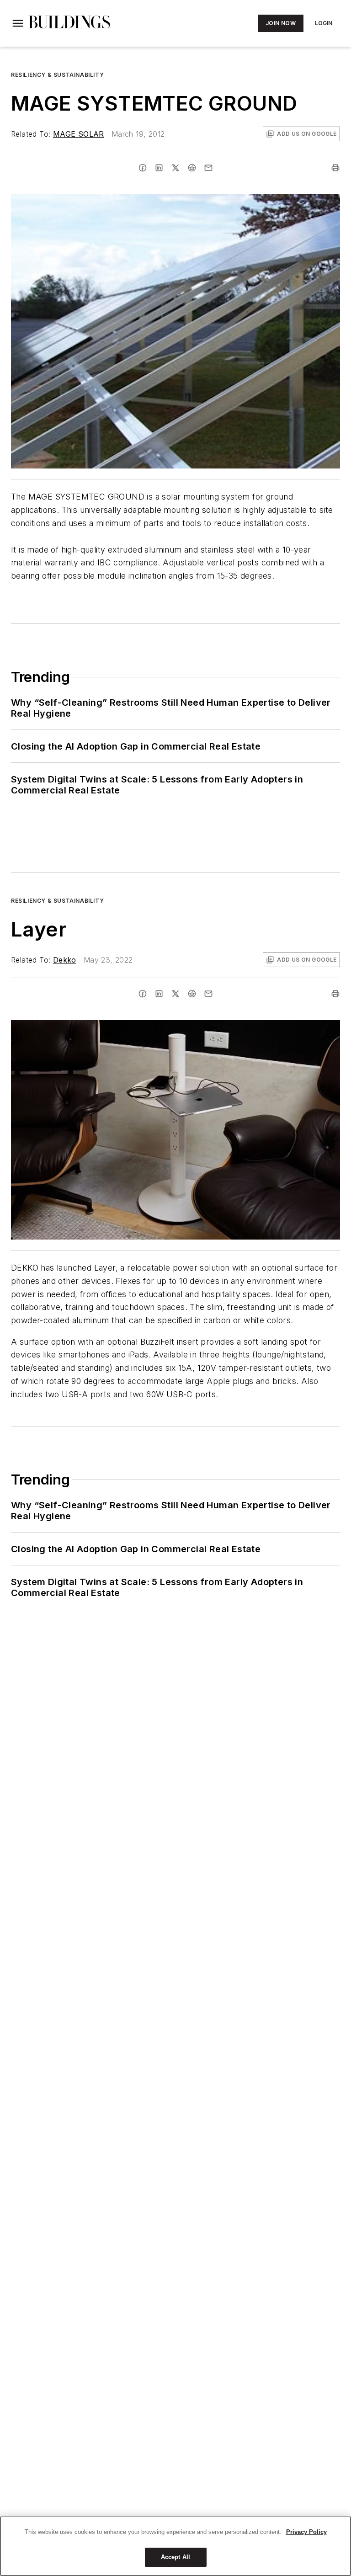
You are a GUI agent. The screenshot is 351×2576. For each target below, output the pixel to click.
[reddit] (192, 168)
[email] (208, 168)
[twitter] (175, 168)
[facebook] (143, 168)
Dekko (65, 960)
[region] (175, 2546)
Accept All (175, 2557)
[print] (335, 168)
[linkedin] (159, 168)
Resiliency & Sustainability (57, 75)
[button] (18, 23)
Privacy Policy (306, 2532)
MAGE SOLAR (79, 134)
